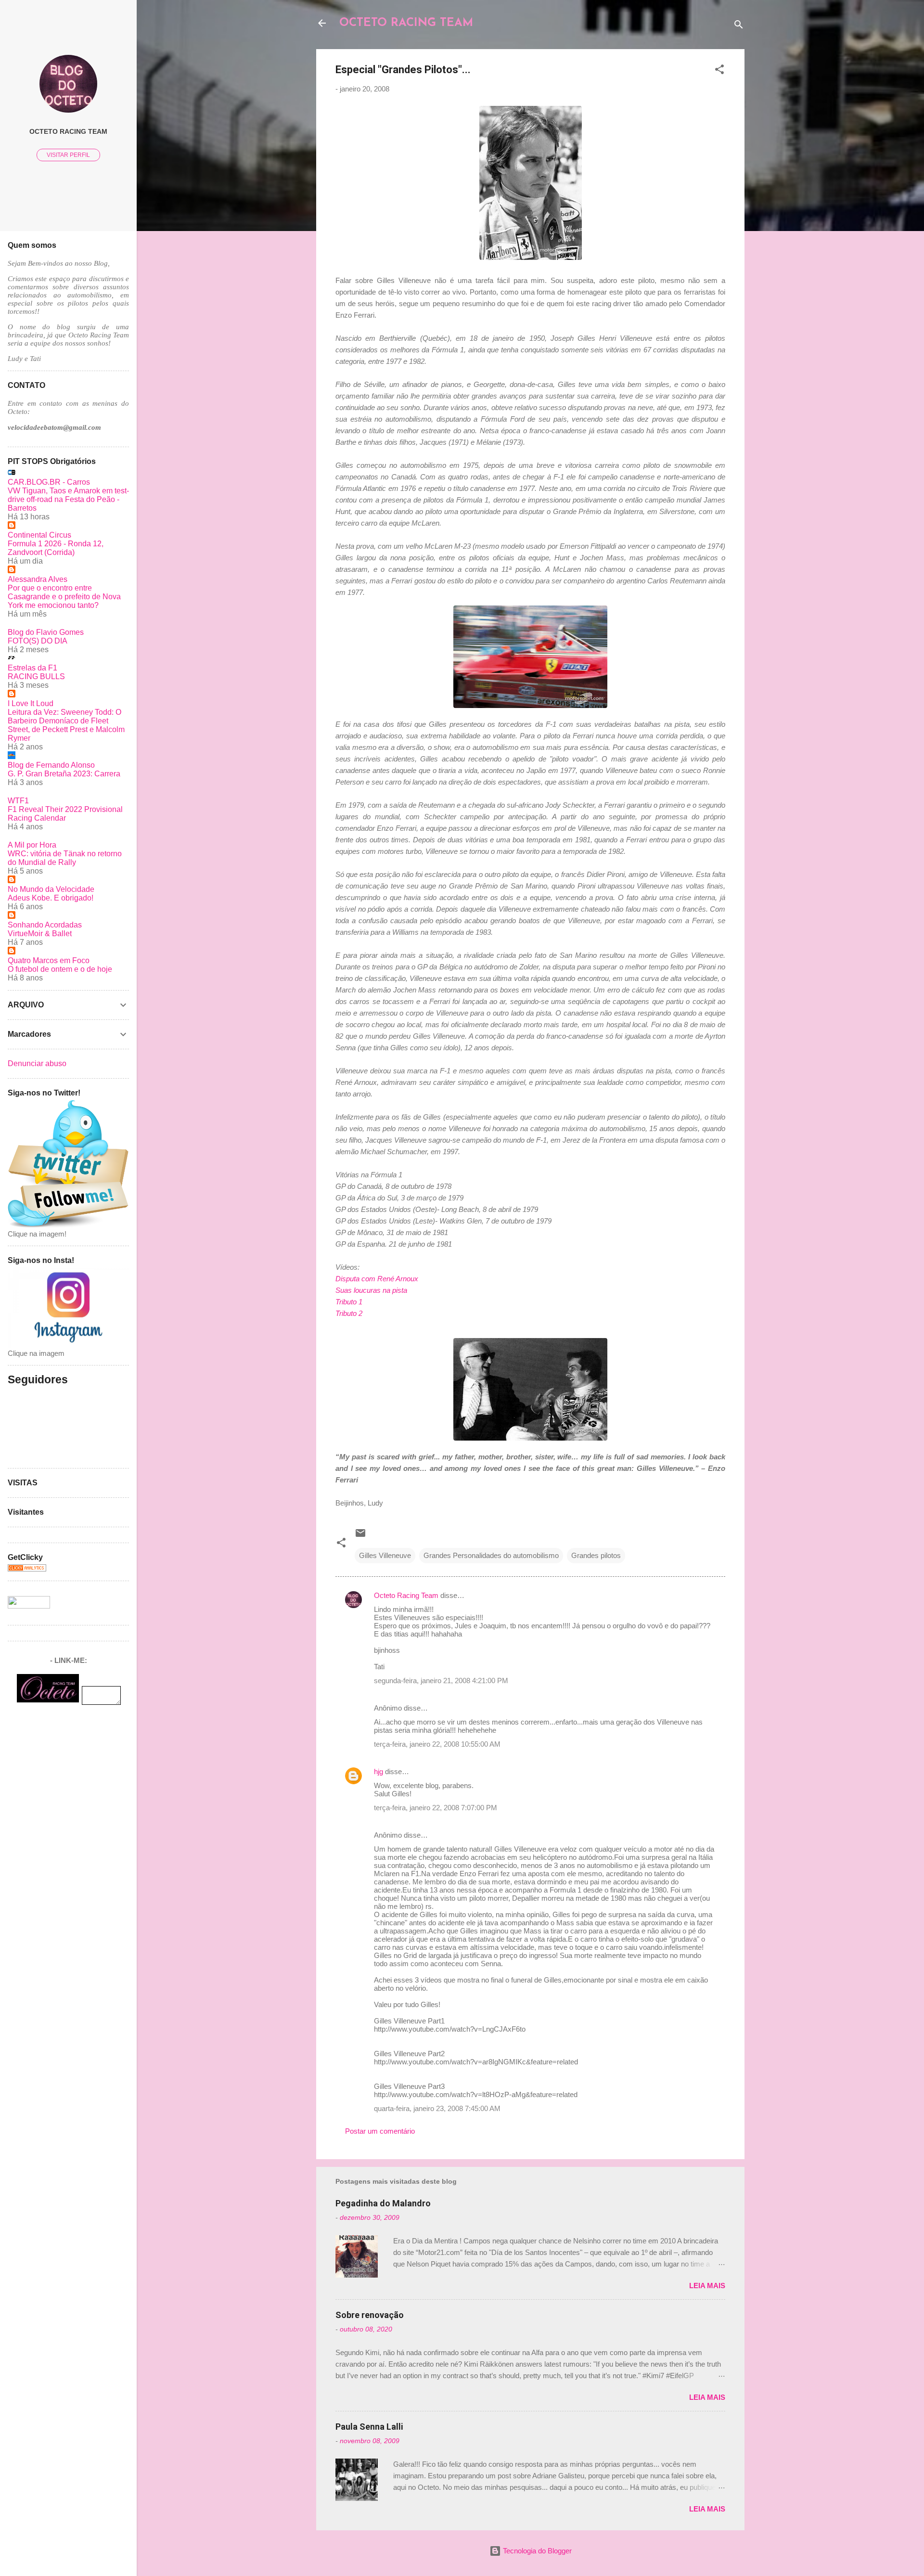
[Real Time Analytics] (27, 1569)
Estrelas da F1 (32, 668)
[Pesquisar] (739, 26)
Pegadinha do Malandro (383, 2203)
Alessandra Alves (38, 579)
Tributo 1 (349, 1302)
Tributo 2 (349, 1313)
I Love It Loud (31, 703)
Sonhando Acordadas (45, 925)
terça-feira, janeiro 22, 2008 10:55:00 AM (437, 1744)
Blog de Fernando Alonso (51, 765)
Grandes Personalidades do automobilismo (491, 1555)
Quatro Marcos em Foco (49, 960)
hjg (379, 1771)
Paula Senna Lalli (369, 2427)
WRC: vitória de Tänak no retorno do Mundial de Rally (65, 858)
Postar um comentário (380, 2131)
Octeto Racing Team (406, 1595)
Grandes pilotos (596, 1555)
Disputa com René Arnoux (377, 1279)
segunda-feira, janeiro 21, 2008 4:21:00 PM (441, 1681)
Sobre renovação (370, 2315)
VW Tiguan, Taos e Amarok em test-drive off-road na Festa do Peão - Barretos (68, 499)
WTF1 (18, 801)
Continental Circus (39, 535)
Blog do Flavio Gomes (46, 632)
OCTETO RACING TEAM (406, 23)
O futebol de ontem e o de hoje (60, 969)
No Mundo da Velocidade (51, 889)
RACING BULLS (36, 676)
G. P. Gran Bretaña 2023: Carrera (64, 774)
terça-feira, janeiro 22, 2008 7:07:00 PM (436, 1808)
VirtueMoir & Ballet (40, 934)
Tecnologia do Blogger (536, 2551)
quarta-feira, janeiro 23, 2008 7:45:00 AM (437, 2108)
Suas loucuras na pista (371, 1290)
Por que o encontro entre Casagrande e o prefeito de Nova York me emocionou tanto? (64, 597)
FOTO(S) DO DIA (38, 641)
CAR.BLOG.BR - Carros (49, 482)
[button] (719, 71)
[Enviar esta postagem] (360, 1536)
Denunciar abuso (37, 1063)
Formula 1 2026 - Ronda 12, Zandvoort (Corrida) (56, 548)
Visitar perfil (68, 155)
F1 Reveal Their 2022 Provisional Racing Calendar (65, 814)
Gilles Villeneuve (385, 1555)
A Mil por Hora (32, 845)
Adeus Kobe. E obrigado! (51, 898)
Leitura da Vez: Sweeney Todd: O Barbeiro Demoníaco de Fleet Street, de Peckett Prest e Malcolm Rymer (66, 725)
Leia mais (707, 2286)
